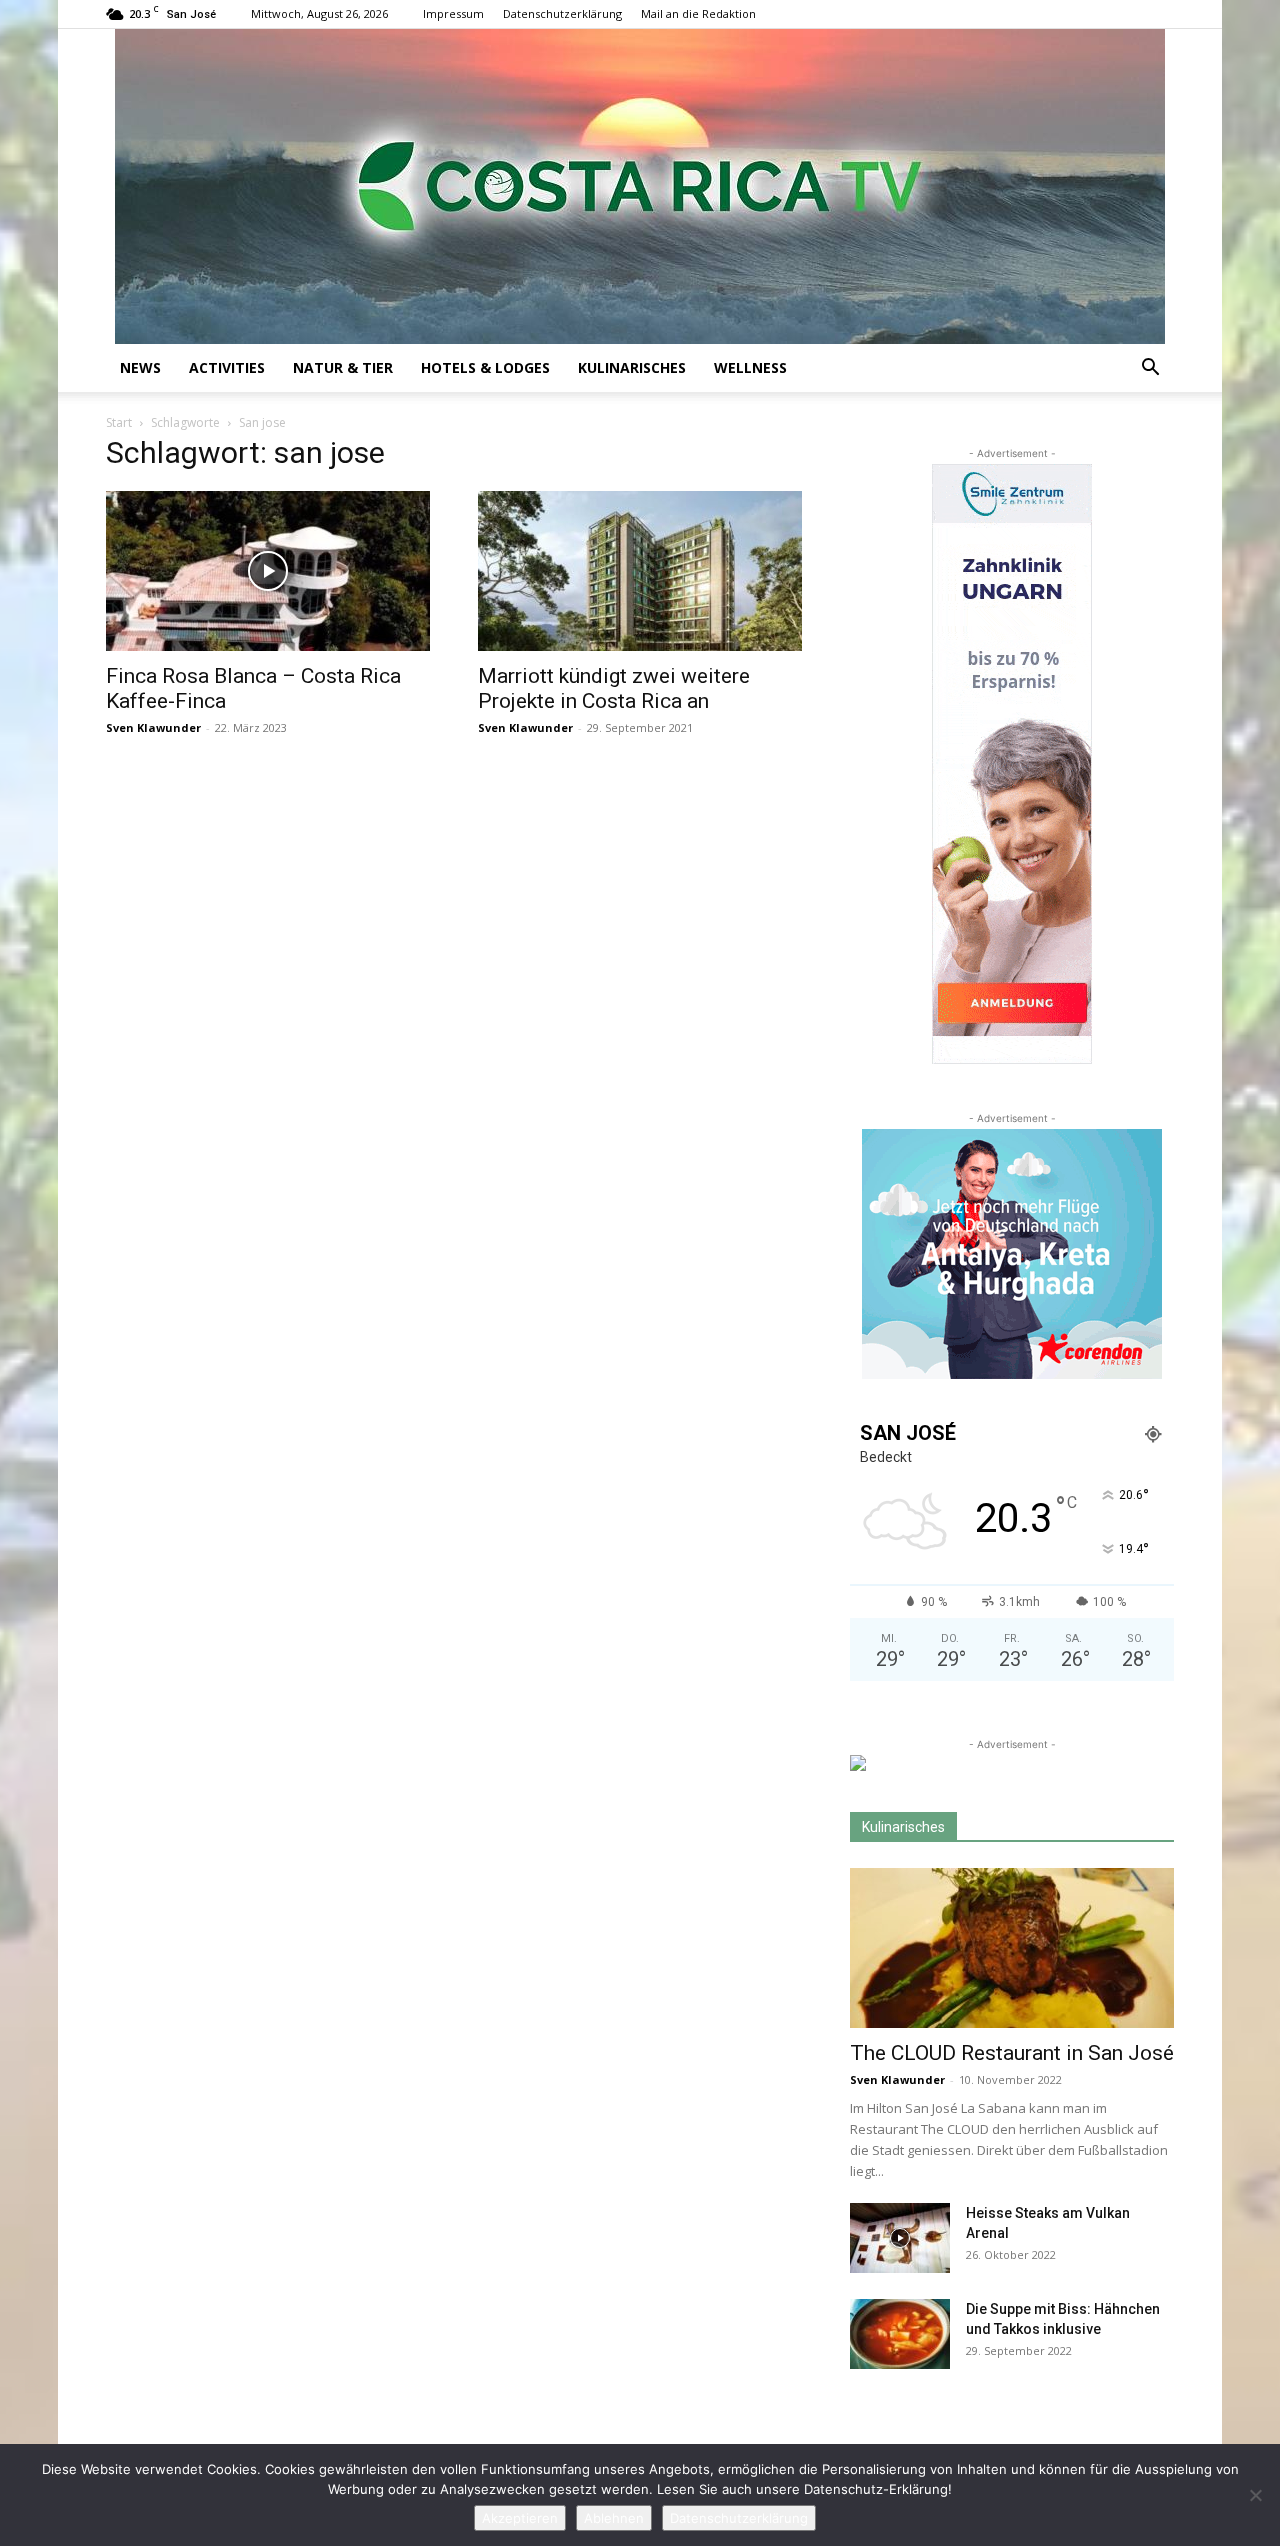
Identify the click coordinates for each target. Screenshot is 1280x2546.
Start (119, 422)
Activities (227, 367)
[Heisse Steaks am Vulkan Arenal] (900, 2238)
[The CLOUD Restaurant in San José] (1012, 1948)
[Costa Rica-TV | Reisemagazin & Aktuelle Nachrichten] (640, 186)
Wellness (750, 367)
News (140, 367)
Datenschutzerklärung (562, 13)
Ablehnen (614, 2518)
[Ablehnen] (1255, 2495)
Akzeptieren (520, 2518)
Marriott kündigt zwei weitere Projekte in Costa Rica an (614, 688)
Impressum (453, 13)
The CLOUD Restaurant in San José (1012, 2053)
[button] (1150, 369)
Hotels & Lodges (485, 367)
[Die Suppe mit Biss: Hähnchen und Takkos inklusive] (900, 2334)
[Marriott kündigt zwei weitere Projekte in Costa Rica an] (640, 571)
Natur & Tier (343, 367)
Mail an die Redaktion (698, 13)
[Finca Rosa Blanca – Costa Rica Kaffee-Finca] (268, 571)
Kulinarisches (632, 367)
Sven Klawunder (153, 727)
